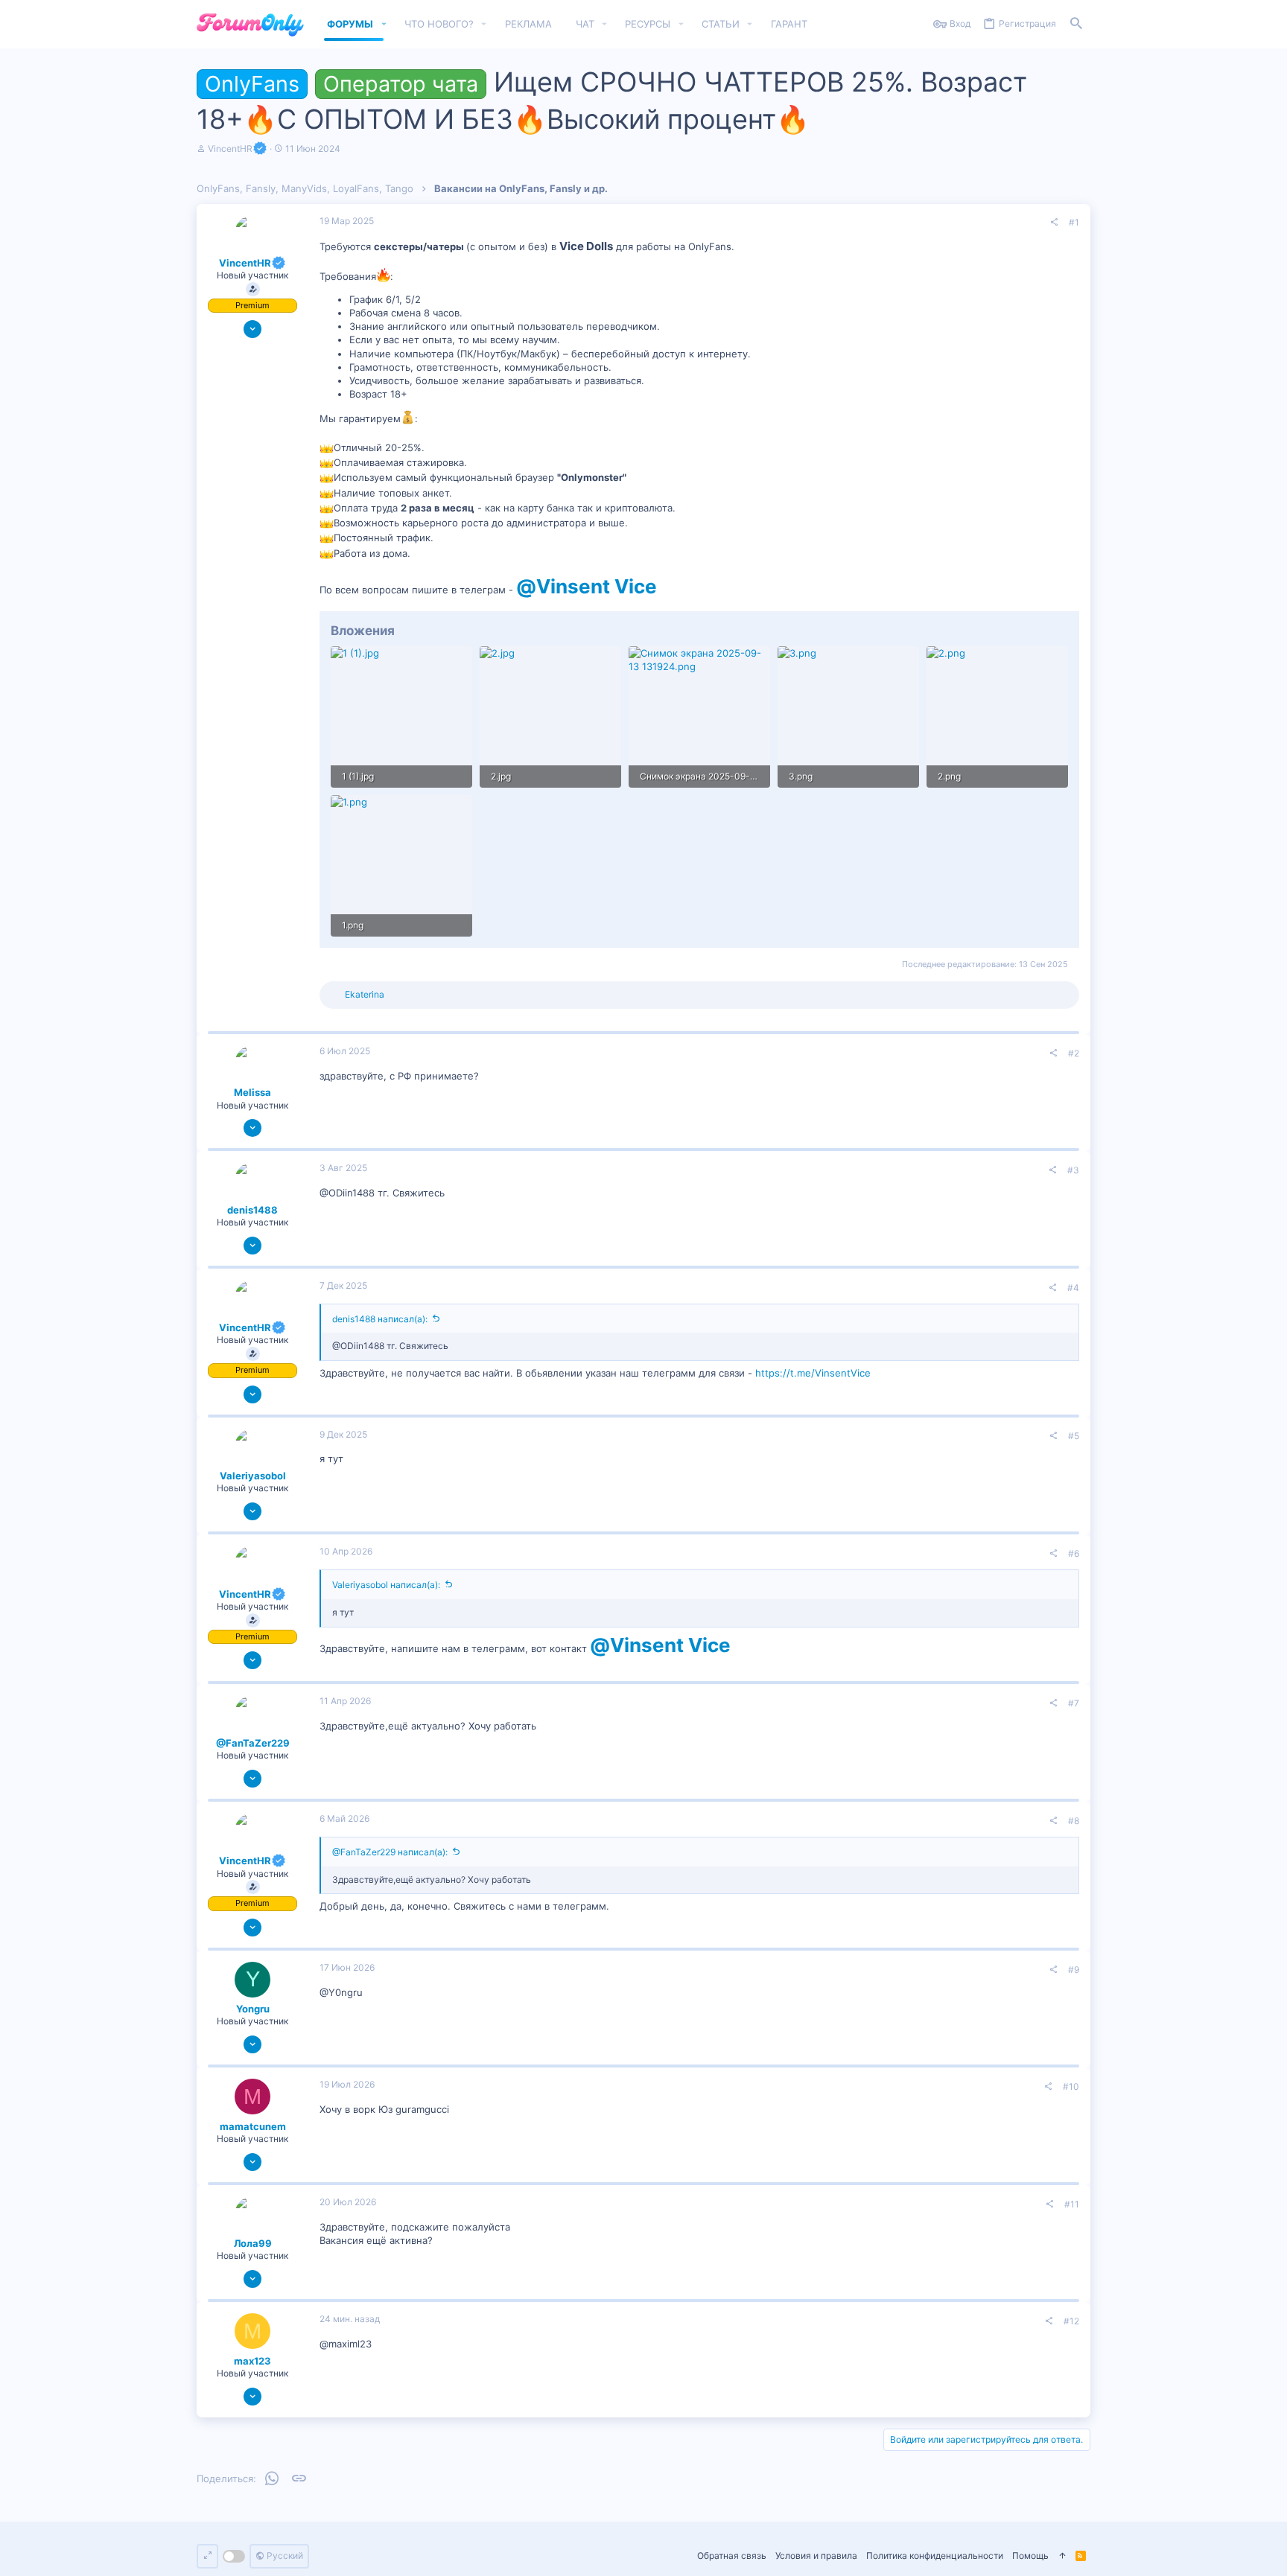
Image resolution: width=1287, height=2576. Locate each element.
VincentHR (230, 149)
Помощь (1030, 2556)
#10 (1071, 2086)
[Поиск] (1076, 24)
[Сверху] (1062, 2556)
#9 (1074, 1970)
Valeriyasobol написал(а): (386, 1585)
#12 (1071, 2321)
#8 (1074, 1821)
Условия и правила (816, 2556)
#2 (1074, 1053)
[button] (384, 24)
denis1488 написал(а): (380, 1319)
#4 (1073, 1288)
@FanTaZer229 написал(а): (390, 1852)
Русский (284, 2556)
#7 (1074, 1703)
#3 (1073, 1170)
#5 (1074, 1436)
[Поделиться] (1054, 223)
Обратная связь (732, 2556)
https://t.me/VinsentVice (813, 1373)
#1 (1074, 222)
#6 (1074, 1553)
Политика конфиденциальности (935, 2556)
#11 (1072, 2204)
